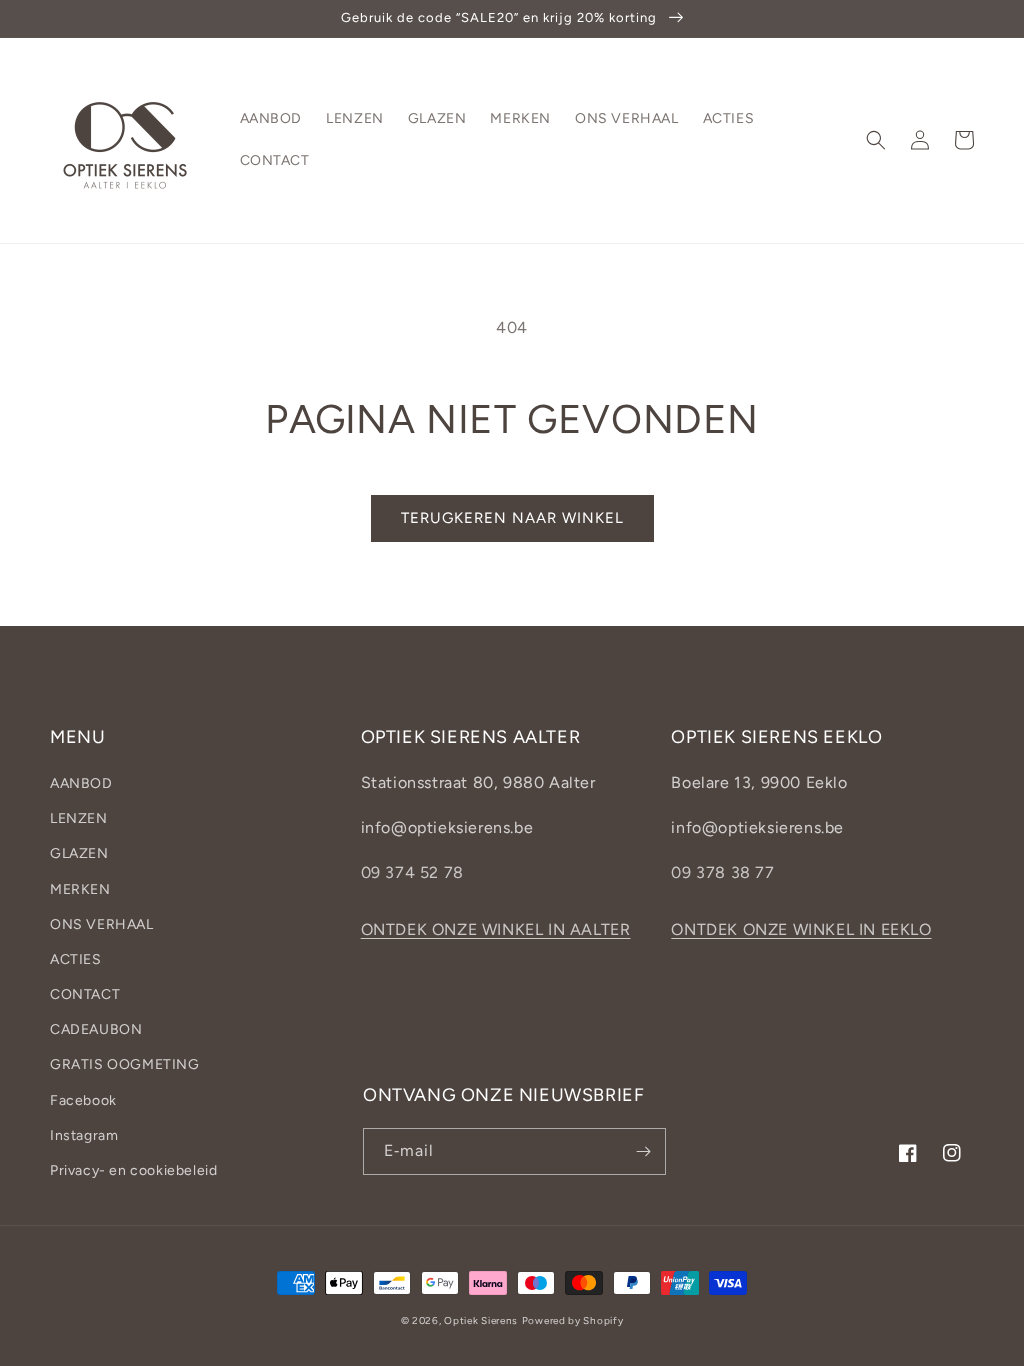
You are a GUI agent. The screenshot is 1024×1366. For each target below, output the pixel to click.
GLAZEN (79, 853)
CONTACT (85, 994)
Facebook (83, 1100)
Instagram (84, 1135)
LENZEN (79, 818)
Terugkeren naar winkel (512, 518)
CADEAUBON (96, 1029)
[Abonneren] (643, 1151)
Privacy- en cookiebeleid (133, 1170)
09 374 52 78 (412, 872)
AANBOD (81, 783)
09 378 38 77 (722, 872)
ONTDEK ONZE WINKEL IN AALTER (496, 929)
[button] (876, 140)
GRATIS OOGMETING (125, 1064)
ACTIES (76, 959)
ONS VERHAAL (102, 924)
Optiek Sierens (481, 1320)
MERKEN (80, 889)
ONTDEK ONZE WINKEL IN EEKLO (801, 929)
